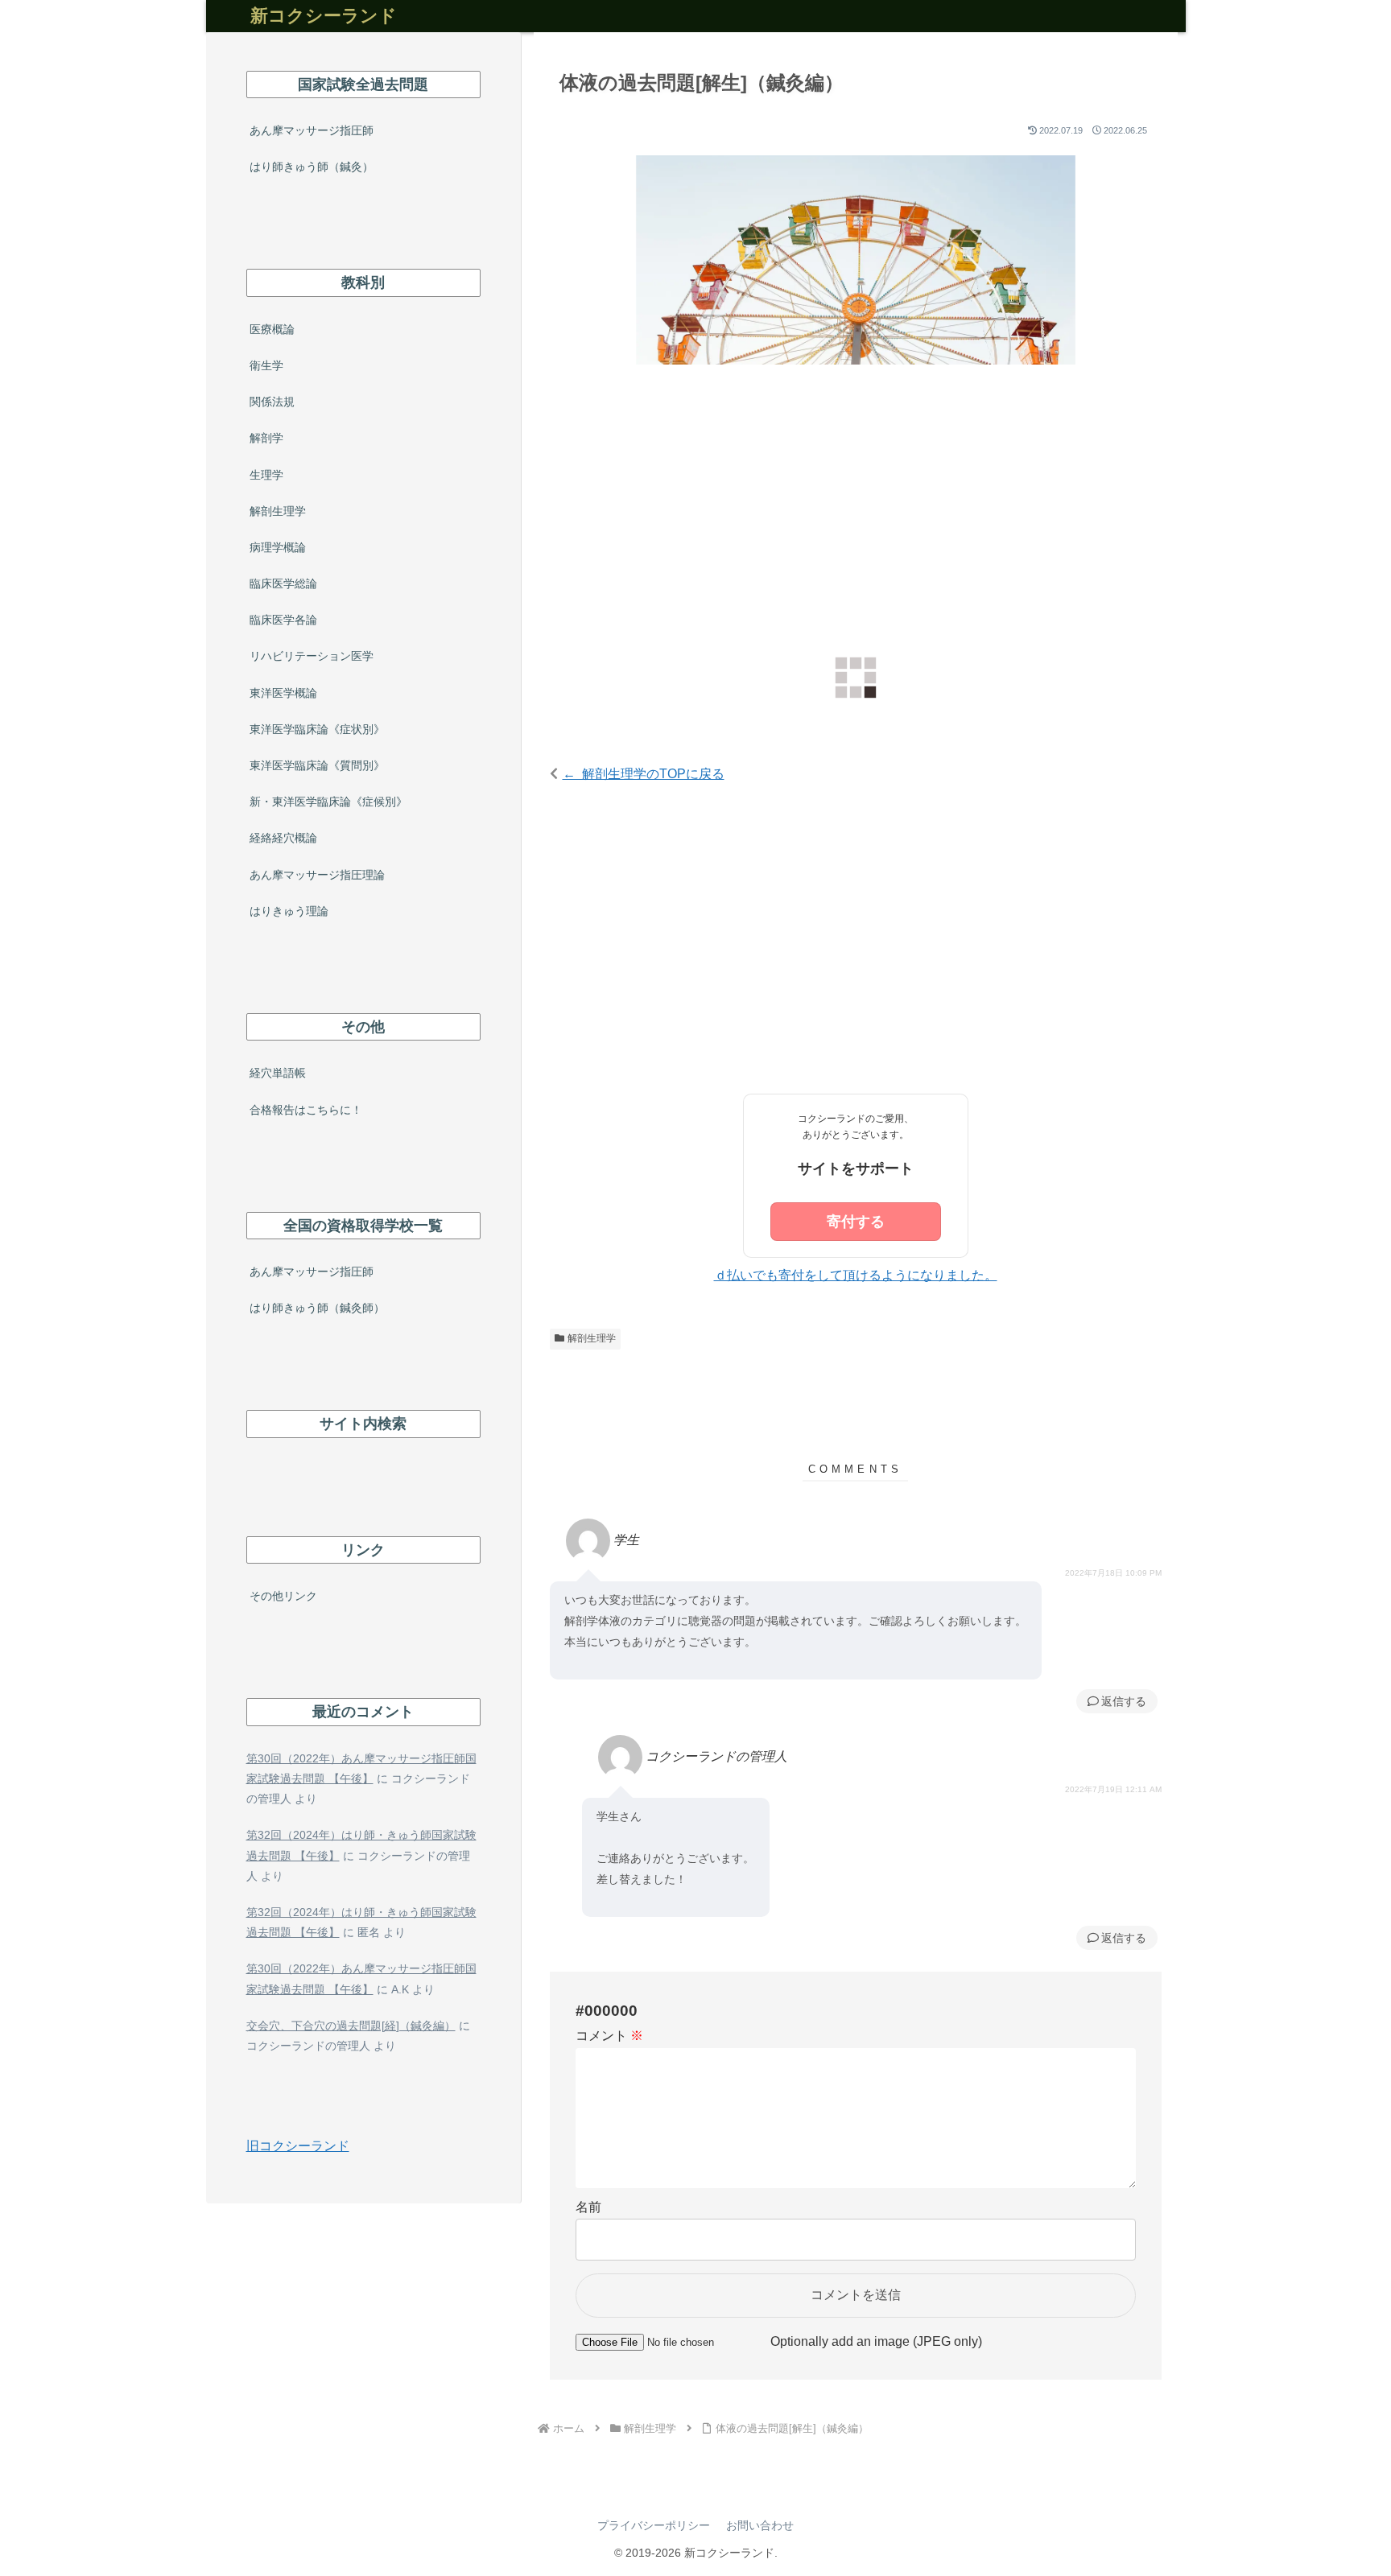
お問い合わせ (760, 2525)
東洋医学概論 (283, 693)
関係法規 (272, 402)
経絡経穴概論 (283, 838)
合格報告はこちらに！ (306, 1110)
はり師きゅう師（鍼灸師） (317, 1308)
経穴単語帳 (278, 1073)
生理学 (266, 475)
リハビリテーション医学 (312, 656)
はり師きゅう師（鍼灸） (312, 167)
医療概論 (272, 329)
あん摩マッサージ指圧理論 (317, 875)
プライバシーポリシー (654, 2525)
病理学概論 (278, 547)
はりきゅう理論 (289, 911)
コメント (609, 2036)
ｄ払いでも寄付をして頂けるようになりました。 (856, 1275)
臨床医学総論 (283, 583)
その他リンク (283, 1596)
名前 (588, 2207)
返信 (1112, 1701)
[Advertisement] (856, 513)
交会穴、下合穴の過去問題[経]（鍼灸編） (351, 2026)
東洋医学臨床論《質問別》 (317, 765)
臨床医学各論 (283, 620)
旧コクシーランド (298, 2146)
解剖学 (266, 438)
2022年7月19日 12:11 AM (1113, 1789)
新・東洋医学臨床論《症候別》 (328, 802)
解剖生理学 (592, 1338)
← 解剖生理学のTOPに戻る (644, 774)
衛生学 (266, 365)
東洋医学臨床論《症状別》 (317, 729)
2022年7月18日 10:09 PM (1113, 1573)
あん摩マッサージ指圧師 (312, 130)
